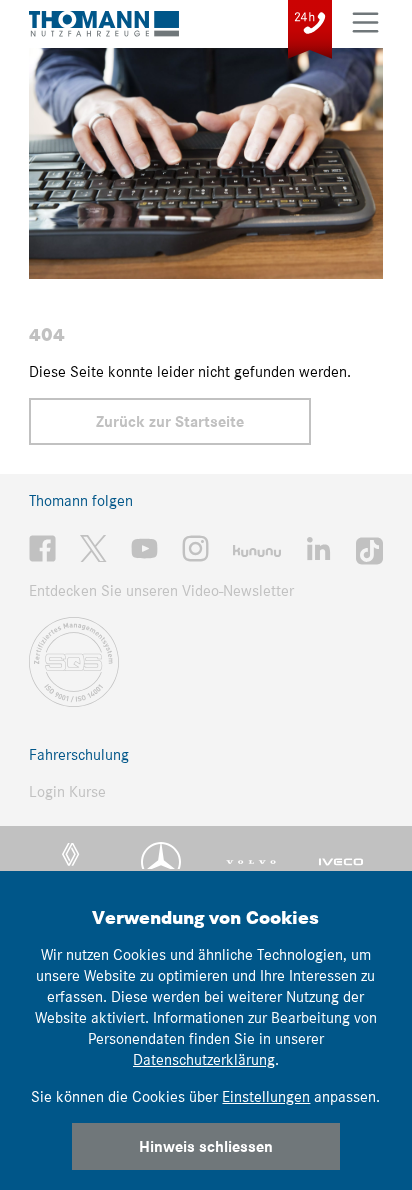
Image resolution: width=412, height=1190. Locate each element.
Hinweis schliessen (206, 1146)
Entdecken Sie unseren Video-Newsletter (161, 590)
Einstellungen (266, 1096)
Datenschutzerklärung (204, 1059)
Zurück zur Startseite (170, 421)
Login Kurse (67, 791)
